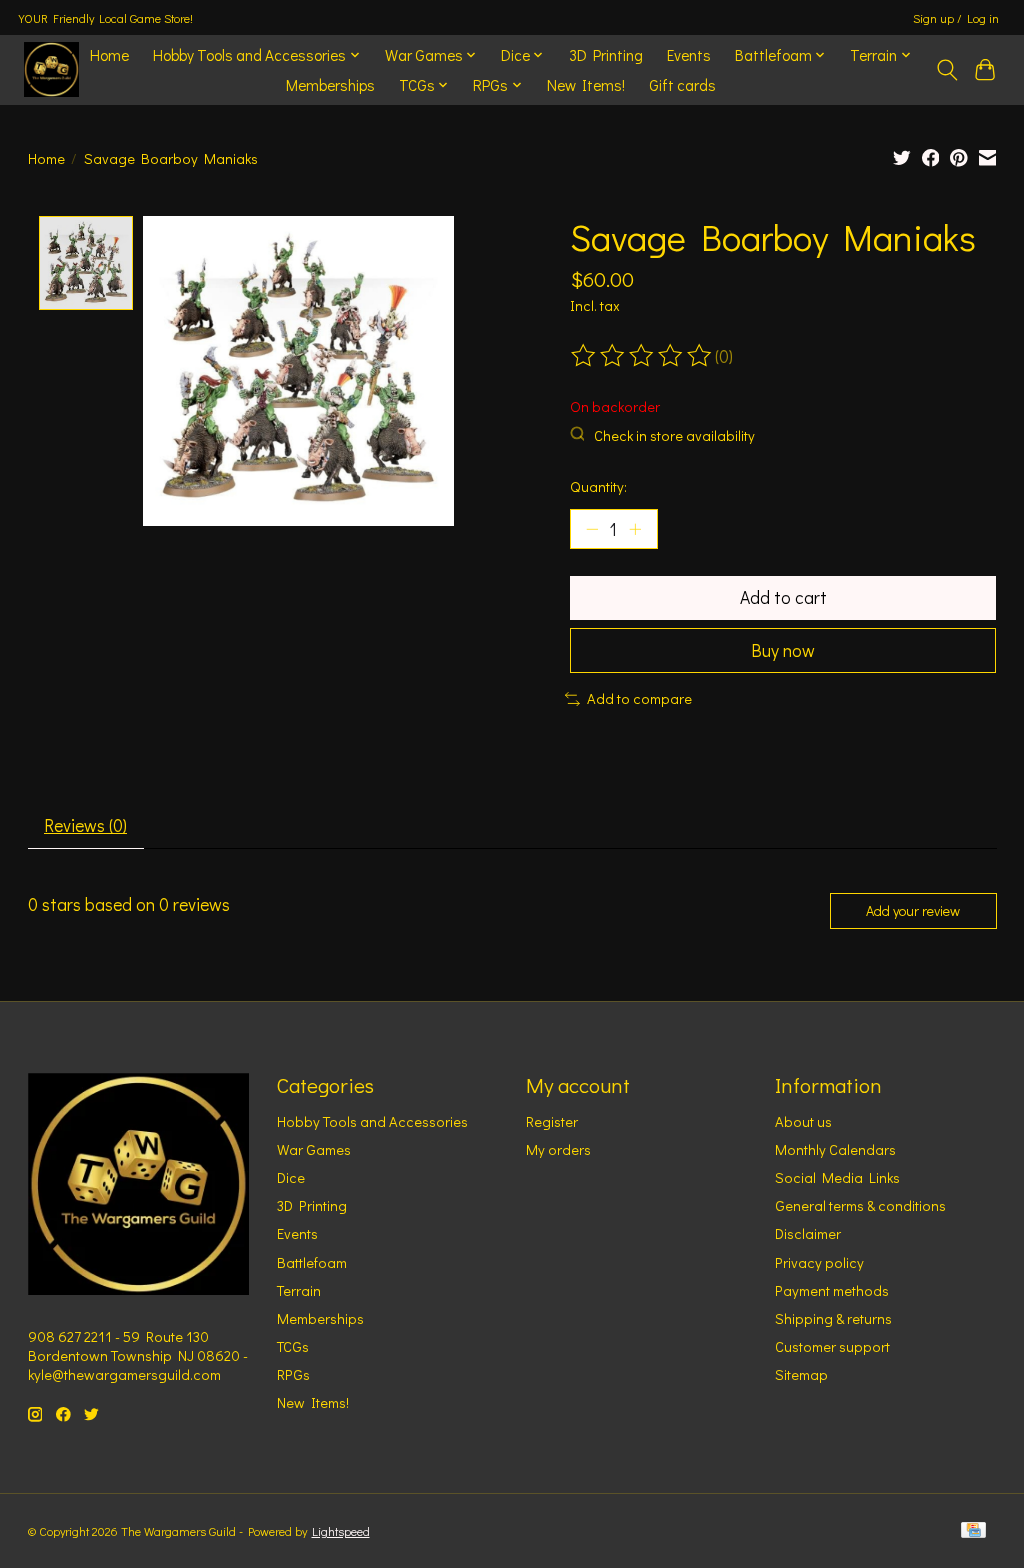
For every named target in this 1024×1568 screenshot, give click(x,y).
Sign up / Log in (956, 18)
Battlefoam (312, 1262)
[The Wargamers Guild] (51, 69)
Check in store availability (674, 435)
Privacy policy (819, 1262)
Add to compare (639, 698)
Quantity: (598, 486)
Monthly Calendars (835, 1149)
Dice (291, 1177)
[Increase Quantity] (635, 529)
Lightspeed (341, 1531)
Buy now (783, 650)
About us (803, 1121)
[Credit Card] (973, 1531)
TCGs (293, 1346)
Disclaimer (808, 1233)
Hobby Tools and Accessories (372, 1121)
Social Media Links (837, 1177)
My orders (558, 1149)
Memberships (330, 85)
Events (689, 55)
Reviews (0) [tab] (85, 825)
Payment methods (832, 1290)
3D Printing (606, 55)
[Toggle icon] (946, 70)
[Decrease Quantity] (592, 529)
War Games (314, 1149)
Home (109, 55)
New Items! (586, 85)
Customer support (832, 1346)
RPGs (293, 1374)
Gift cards (682, 85)
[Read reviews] (643, 356)
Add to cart (783, 597)
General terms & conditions (860, 1205)
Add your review (913, 910)
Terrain (299, 1290)
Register (552, 1121)
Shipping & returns (833, 1318)
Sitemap (801, 1374)
